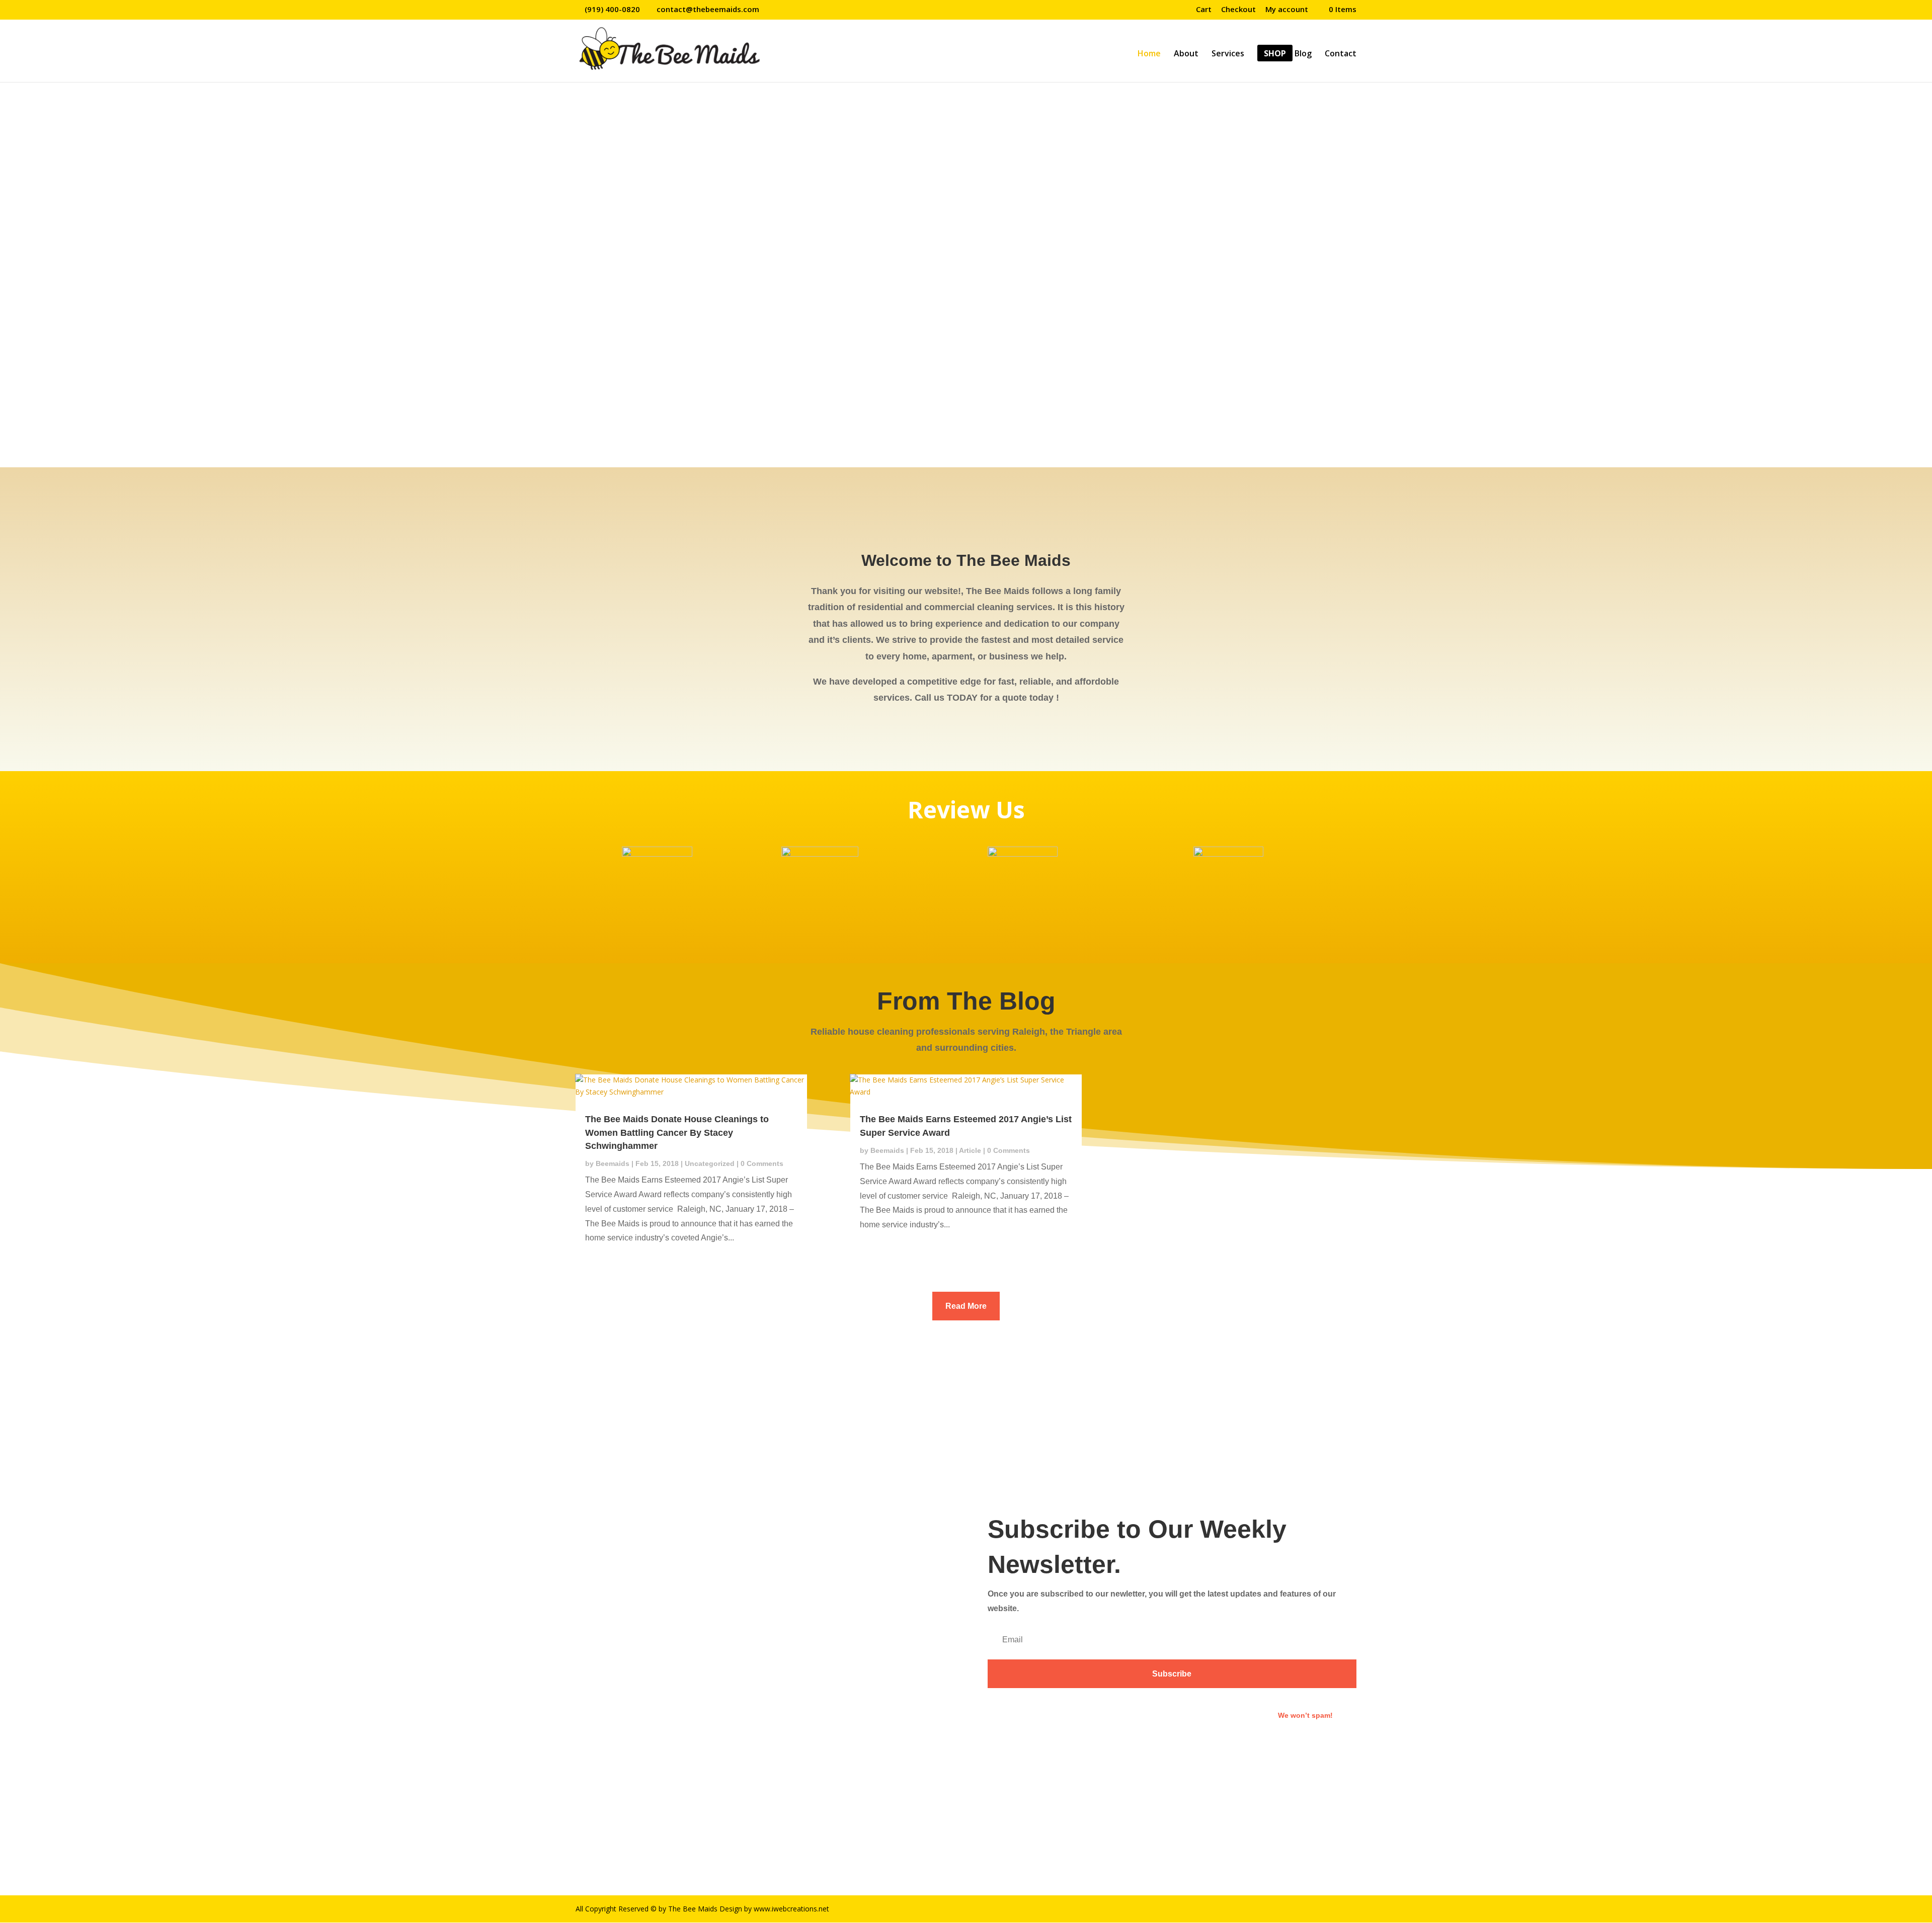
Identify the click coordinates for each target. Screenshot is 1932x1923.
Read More (966, 1306)
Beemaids (613, 1163)
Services (1228, 54)
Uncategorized (710, 1163)
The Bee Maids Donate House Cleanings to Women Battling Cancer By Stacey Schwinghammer (677, 1132)
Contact (1341, 54)
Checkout (1238, 10)
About (1186, 54)
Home (1149, 54)
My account (1287, 10)
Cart (1204, 10)
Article (970, 1150)
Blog (1303, 54)
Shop (1275, 54)
